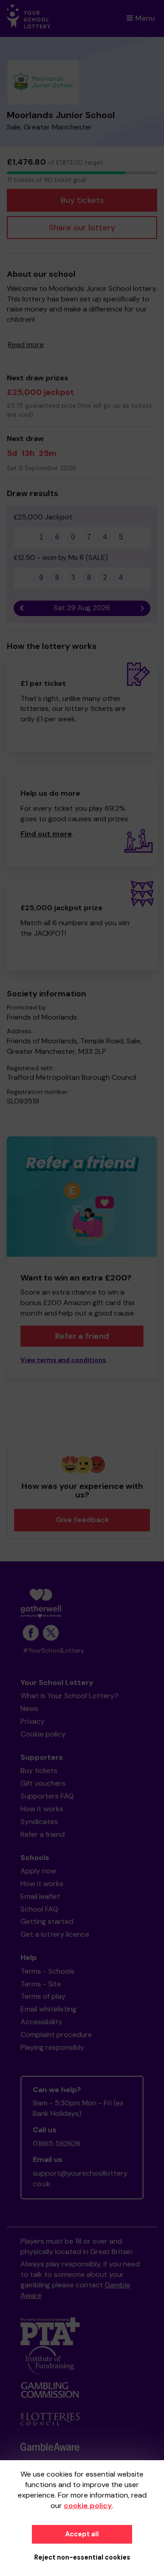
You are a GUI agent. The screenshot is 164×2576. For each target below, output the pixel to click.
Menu (145, 18)
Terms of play (43, 1996)
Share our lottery (82, 228)
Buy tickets (82, 200)
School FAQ (39, 1909)
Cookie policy (43, 1734)
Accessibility (41, 2022)
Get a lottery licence (55, 1934)
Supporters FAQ (47, 1796)
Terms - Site (41, 1984)
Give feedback (82, 1520)
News (29, 1708)
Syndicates (39, 1822)
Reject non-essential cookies (82, 2557)
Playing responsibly (52, 2047)
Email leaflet (40, 1896)
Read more (26, 345)
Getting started (47, 1921)
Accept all (82, 2534)
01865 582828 (56, 2143)
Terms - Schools (48, 1971)
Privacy (33, 1721)
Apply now (38, 1871)
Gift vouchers (43, 1783)
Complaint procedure (56, 2034)
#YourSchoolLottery (54, 1651)
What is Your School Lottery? (69, 1696)
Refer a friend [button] (82, 1336)
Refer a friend (43, 1834)
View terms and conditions (63, 1360)
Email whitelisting (49, 2009)
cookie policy (88, 2506)
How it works (42, 1809)
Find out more (46, 834)
